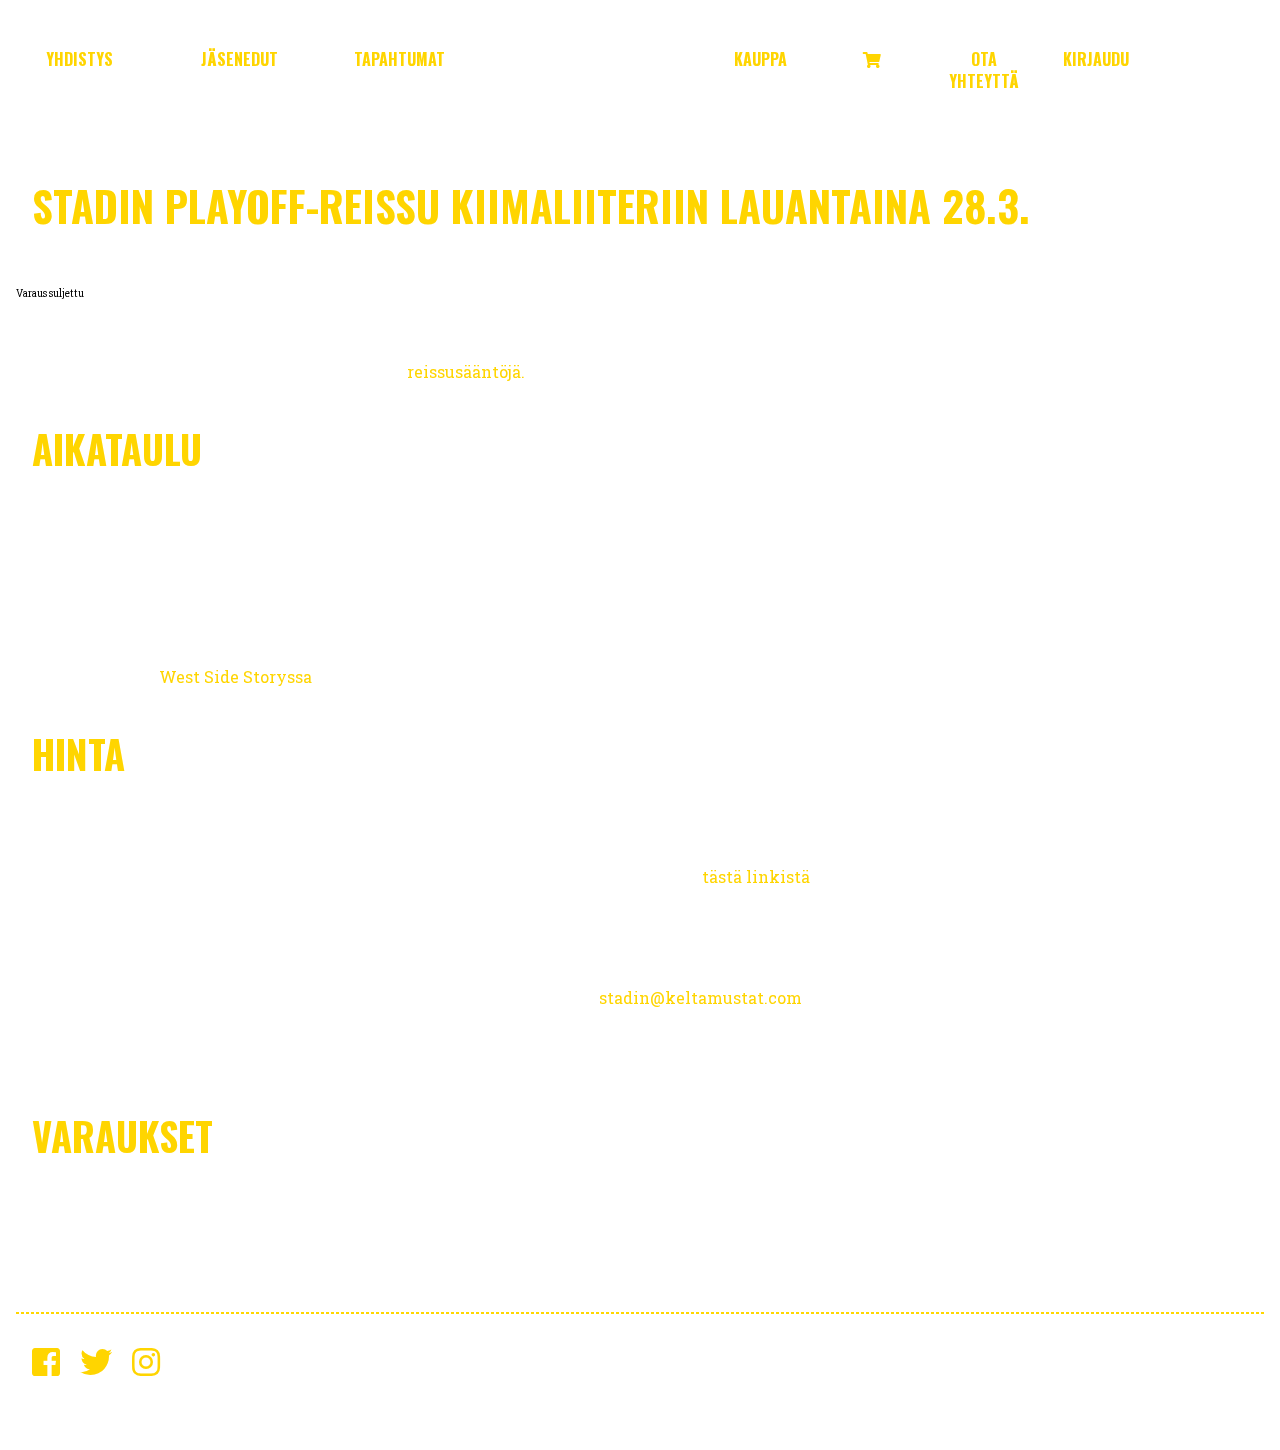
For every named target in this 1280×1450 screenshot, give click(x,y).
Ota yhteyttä (984, 70)
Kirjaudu (1096, 59)
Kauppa (760, 59)
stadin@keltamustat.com (700, 997)
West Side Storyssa (235, 676)
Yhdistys (79, 59)
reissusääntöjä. (466, 371)
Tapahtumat (399, 59)
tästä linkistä (756, 876)
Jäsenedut (239, 59)
